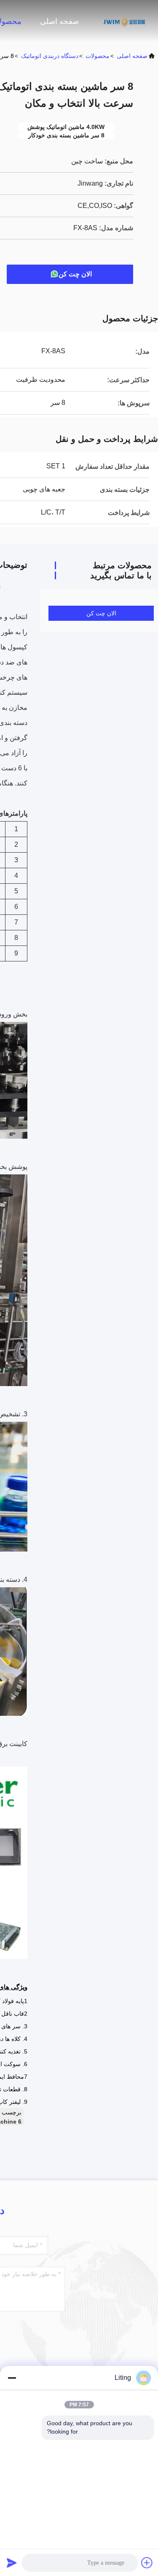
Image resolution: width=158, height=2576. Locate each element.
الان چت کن (75, 274)
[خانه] (124, 21)
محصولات (98, 56)
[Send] (12, 2563)
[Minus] (12, 2378)
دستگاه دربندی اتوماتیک (50, 56)
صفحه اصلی (59, 21)
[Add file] (147, 2563)
